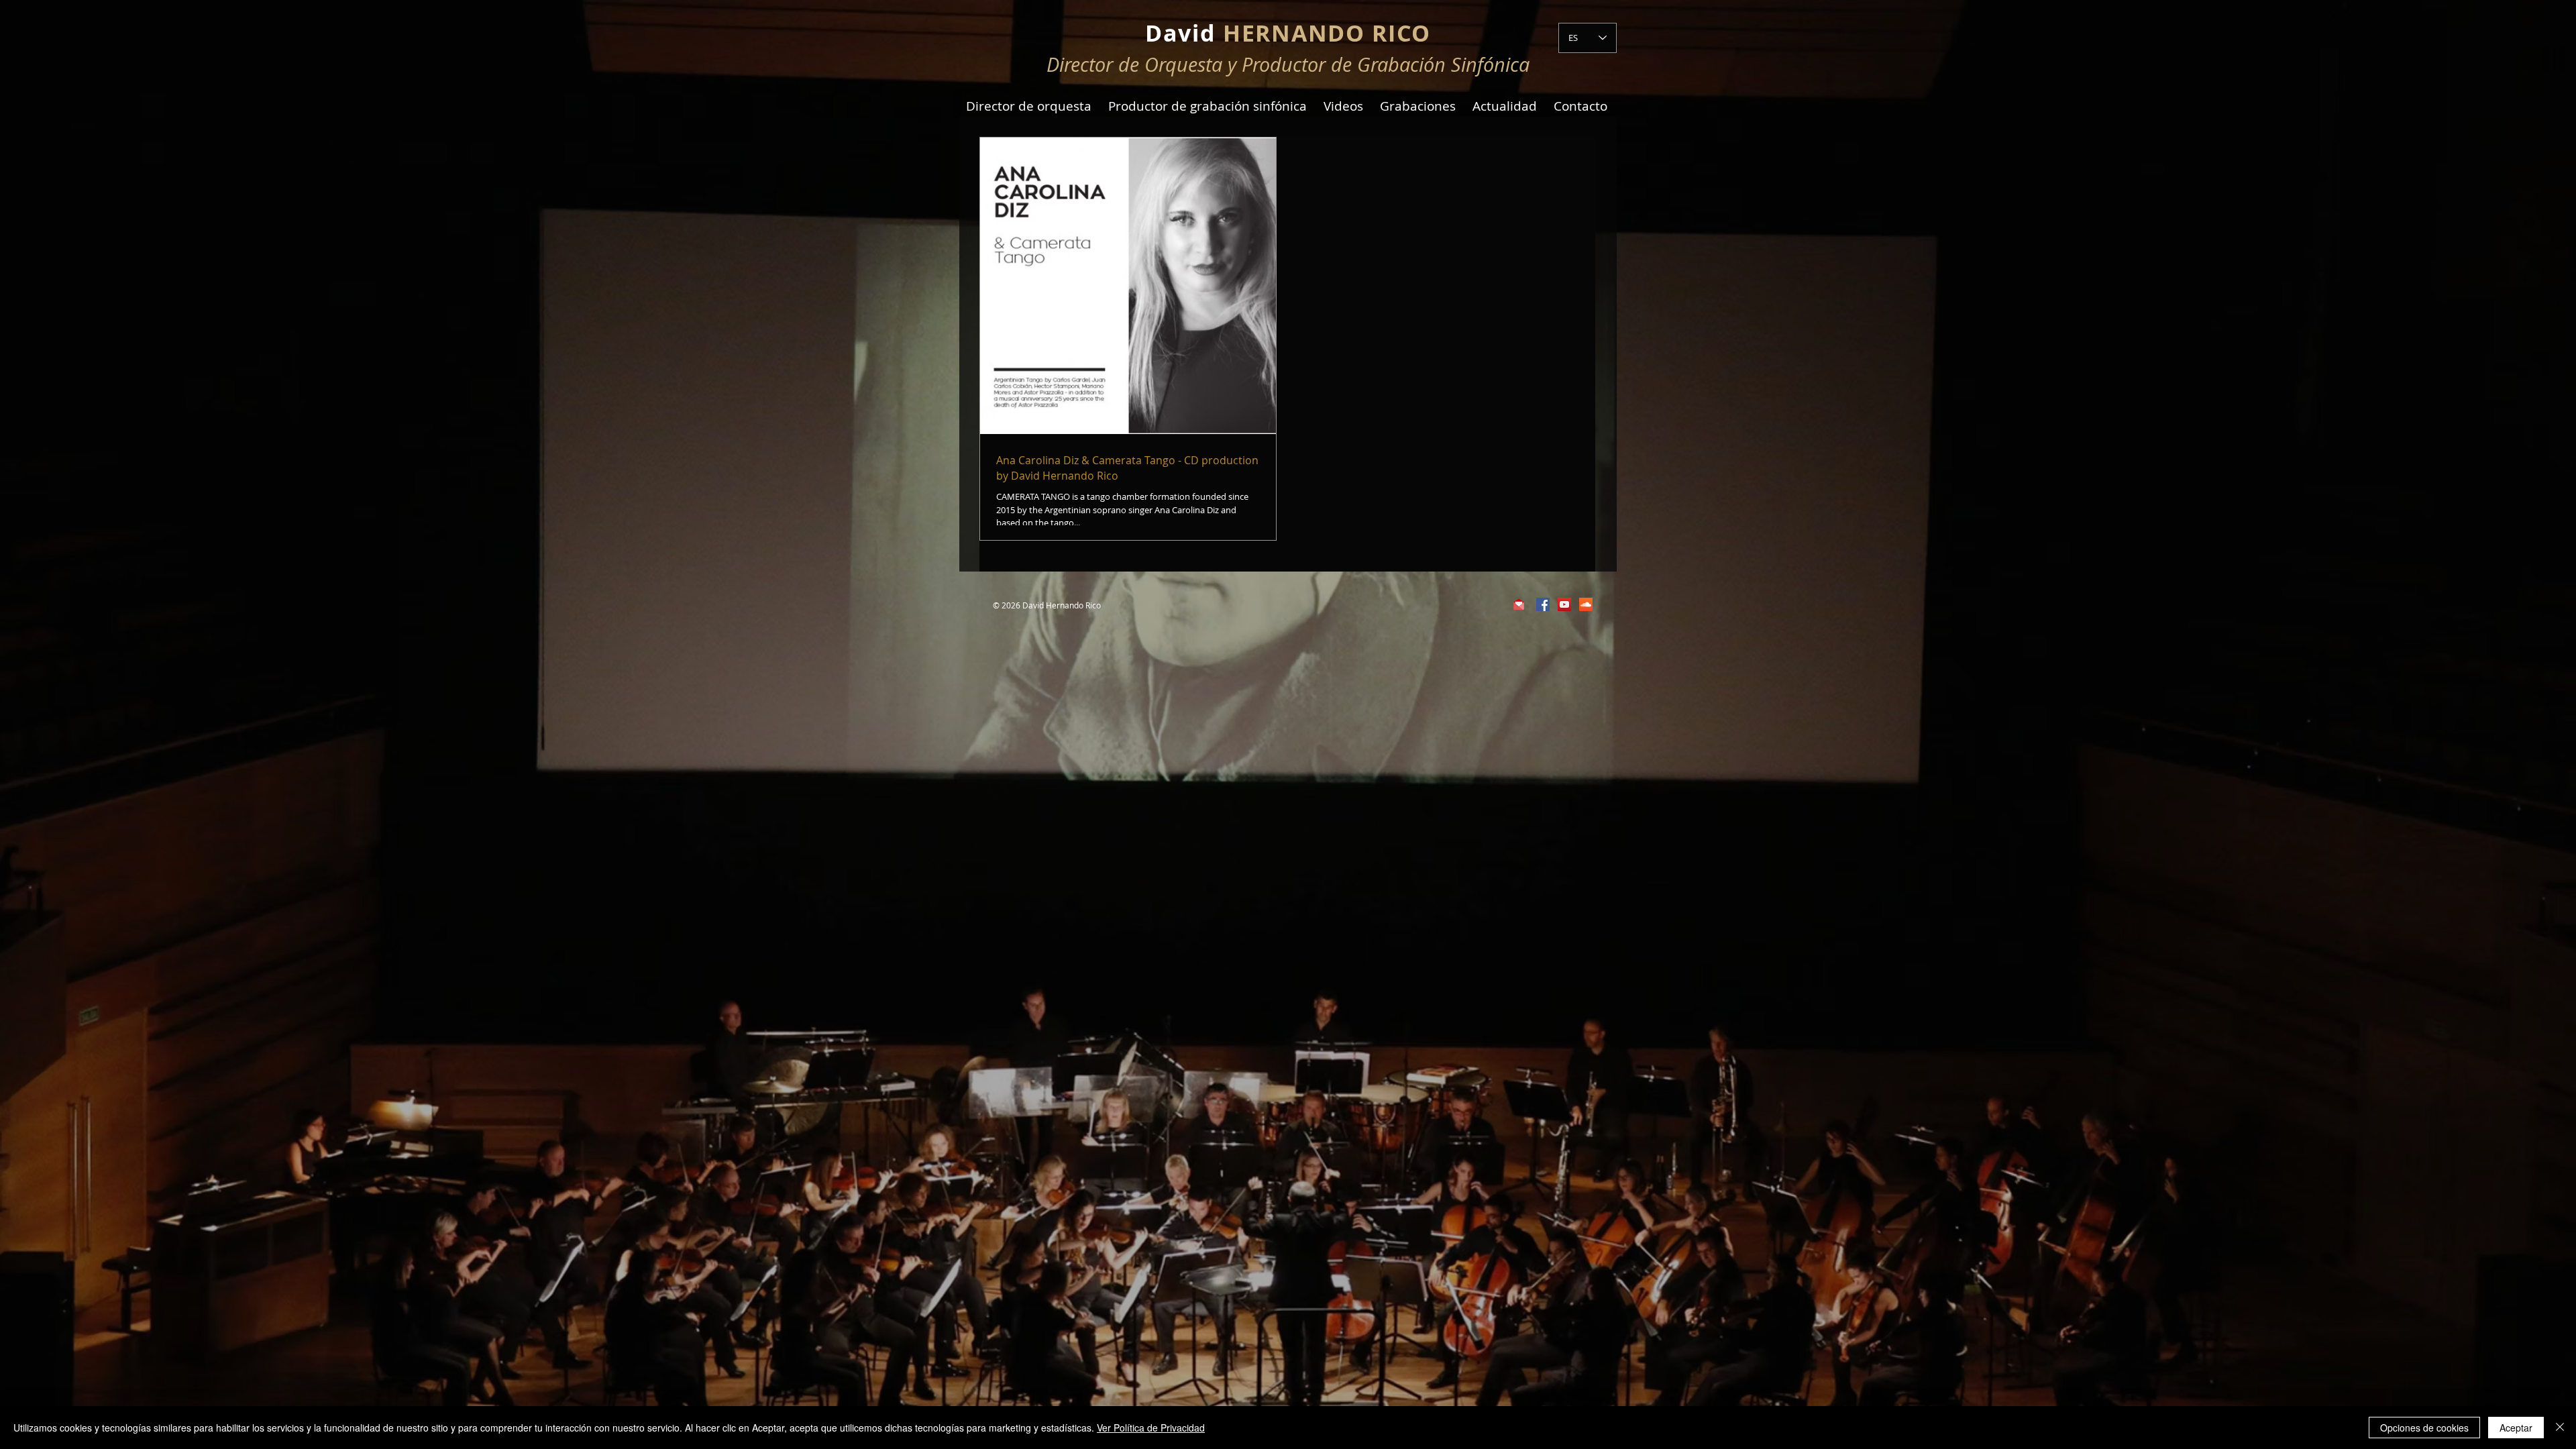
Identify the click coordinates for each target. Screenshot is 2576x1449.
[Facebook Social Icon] (1543, 604)
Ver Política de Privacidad (1151, 1428)
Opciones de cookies (2424, 1428)
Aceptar (2516, 1428)
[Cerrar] (2560, 1428)
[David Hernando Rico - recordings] (1586, 604)
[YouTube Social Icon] (1564, 604)
